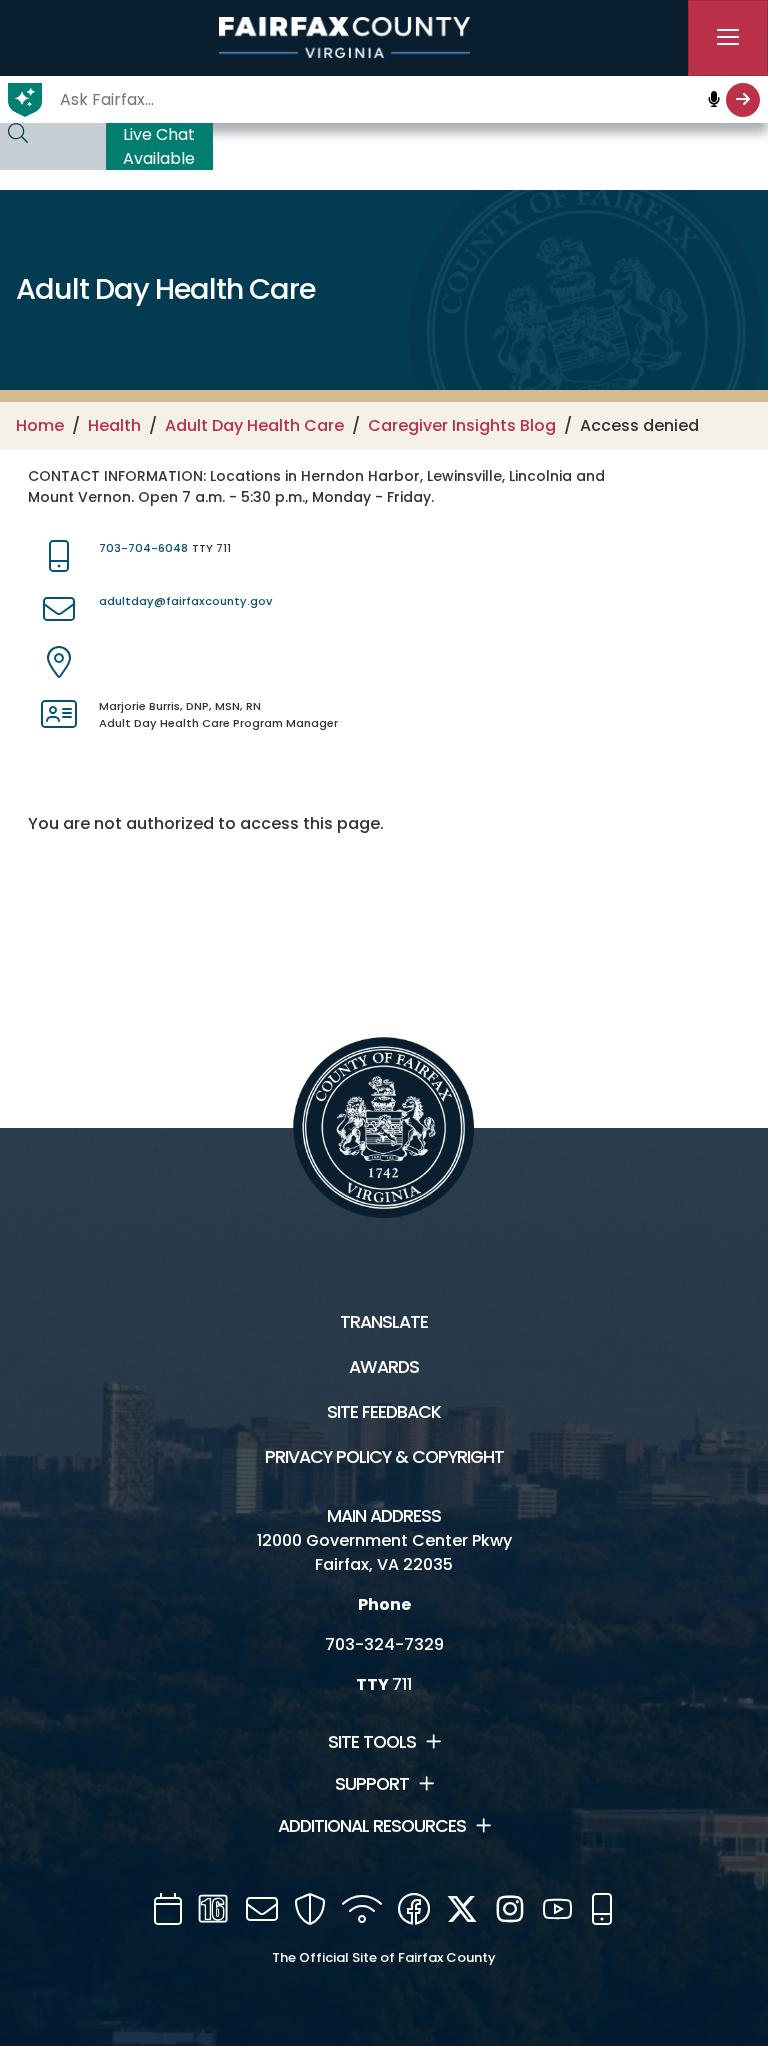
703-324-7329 (384, 1644)
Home (40, 425)
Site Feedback (384, 1412)
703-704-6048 (143, 548)
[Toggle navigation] (728, 38)
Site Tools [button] (372, 1742)
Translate (384, 1322)
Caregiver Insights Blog (462, 425)
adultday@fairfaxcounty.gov (185, 601)
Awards (384, 1367)
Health (114, 425)
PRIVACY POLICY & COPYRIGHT (384, 1457)
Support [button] (372, 1784)
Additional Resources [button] (372, 1826)
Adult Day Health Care (254, 425)
